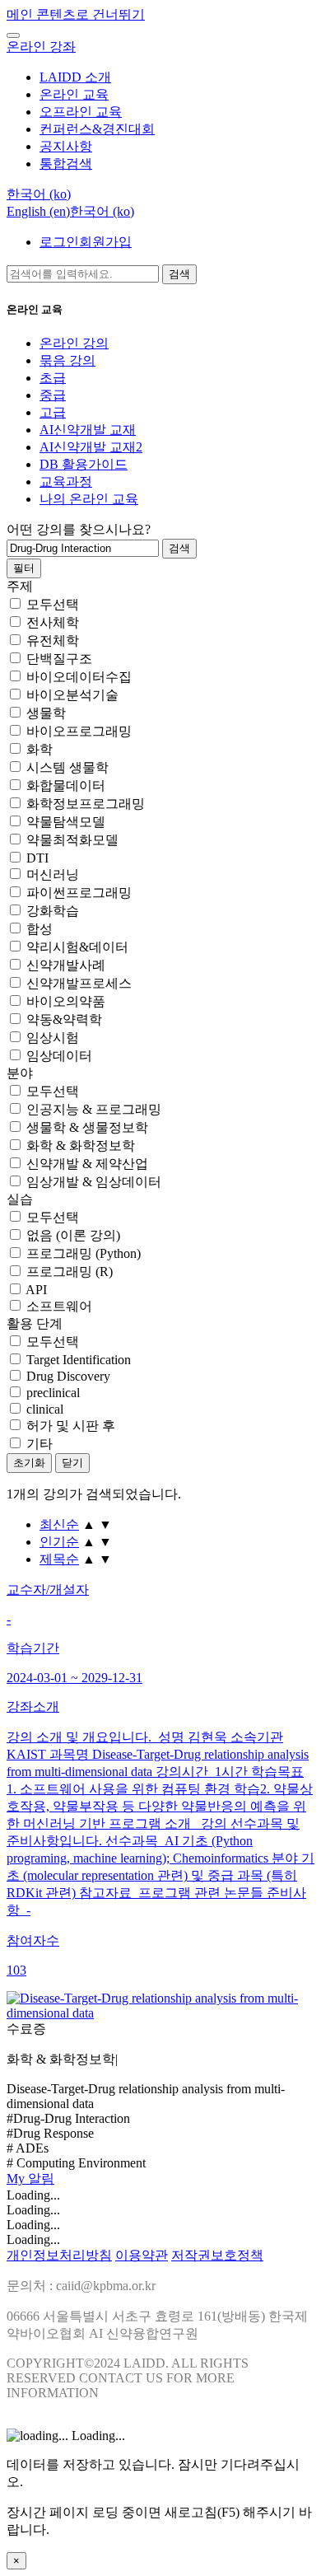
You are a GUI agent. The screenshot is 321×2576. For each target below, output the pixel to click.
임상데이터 (59, 1056)
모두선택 (53, 604)
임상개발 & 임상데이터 (94, 1182)
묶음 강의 (67, 360)
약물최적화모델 (72, 840)
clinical (45, 1409)
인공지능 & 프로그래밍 (94, 1109)
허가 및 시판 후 (71, 1426)
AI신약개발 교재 (88, 430)
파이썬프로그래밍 (79, 893)
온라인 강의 (74, 343)
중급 (53, 395)
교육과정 (66, 482)
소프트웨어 (59, 1306)
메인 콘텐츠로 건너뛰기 (76, 14)
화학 (40, 749)
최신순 (59, 1524)
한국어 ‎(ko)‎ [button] (39, 194)
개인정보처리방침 (59, 2255)
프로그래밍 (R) (70, 1272)
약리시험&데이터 (77, 947)
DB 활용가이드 (84, 464)
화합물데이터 (66, 785)
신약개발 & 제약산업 (87, 1164)
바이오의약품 (66, 1001)
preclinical (53, 1393)
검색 (179, 274)
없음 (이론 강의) (73, 1235)
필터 (24, 568)
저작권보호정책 (217, 2255)
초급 (53, 378)
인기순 (59, 1542)
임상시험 (53, 1038)
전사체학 (53, 622)
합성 (40, 929)
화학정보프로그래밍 (86, 804)
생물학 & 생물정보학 (87, 1127)
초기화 (29, 1463)
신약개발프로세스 (79, 983)
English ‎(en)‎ (38, 211)
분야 (20, 1073)
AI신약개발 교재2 (91, 447)
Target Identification (79, 1360)
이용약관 (142, 2255)
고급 (53, 412)
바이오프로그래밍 (79, 731)
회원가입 (105, 242)
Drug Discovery (68, 1376)
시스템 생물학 (67, 767)
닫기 (72, 1463)
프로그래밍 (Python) (84, 1253)
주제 (20, 586)
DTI (37, 858)
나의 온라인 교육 (89, 499)
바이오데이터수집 (79, 677)
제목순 (59, 1559)
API (36, 1290)
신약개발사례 (66, 965)
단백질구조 (59, 659)
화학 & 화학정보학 (81, 1145)
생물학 (46, 713)
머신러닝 (53, 874)
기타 (40, 1444)
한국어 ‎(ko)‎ (102, 211)
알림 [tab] (41, 2179)
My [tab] (17, 2179)
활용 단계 (35, 1323)
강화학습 (53, 911)
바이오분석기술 (72, 695)
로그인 (59, 242)
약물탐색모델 (66, 822)
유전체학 (53, 640)
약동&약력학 (64, 1019)
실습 (20, 1199)
